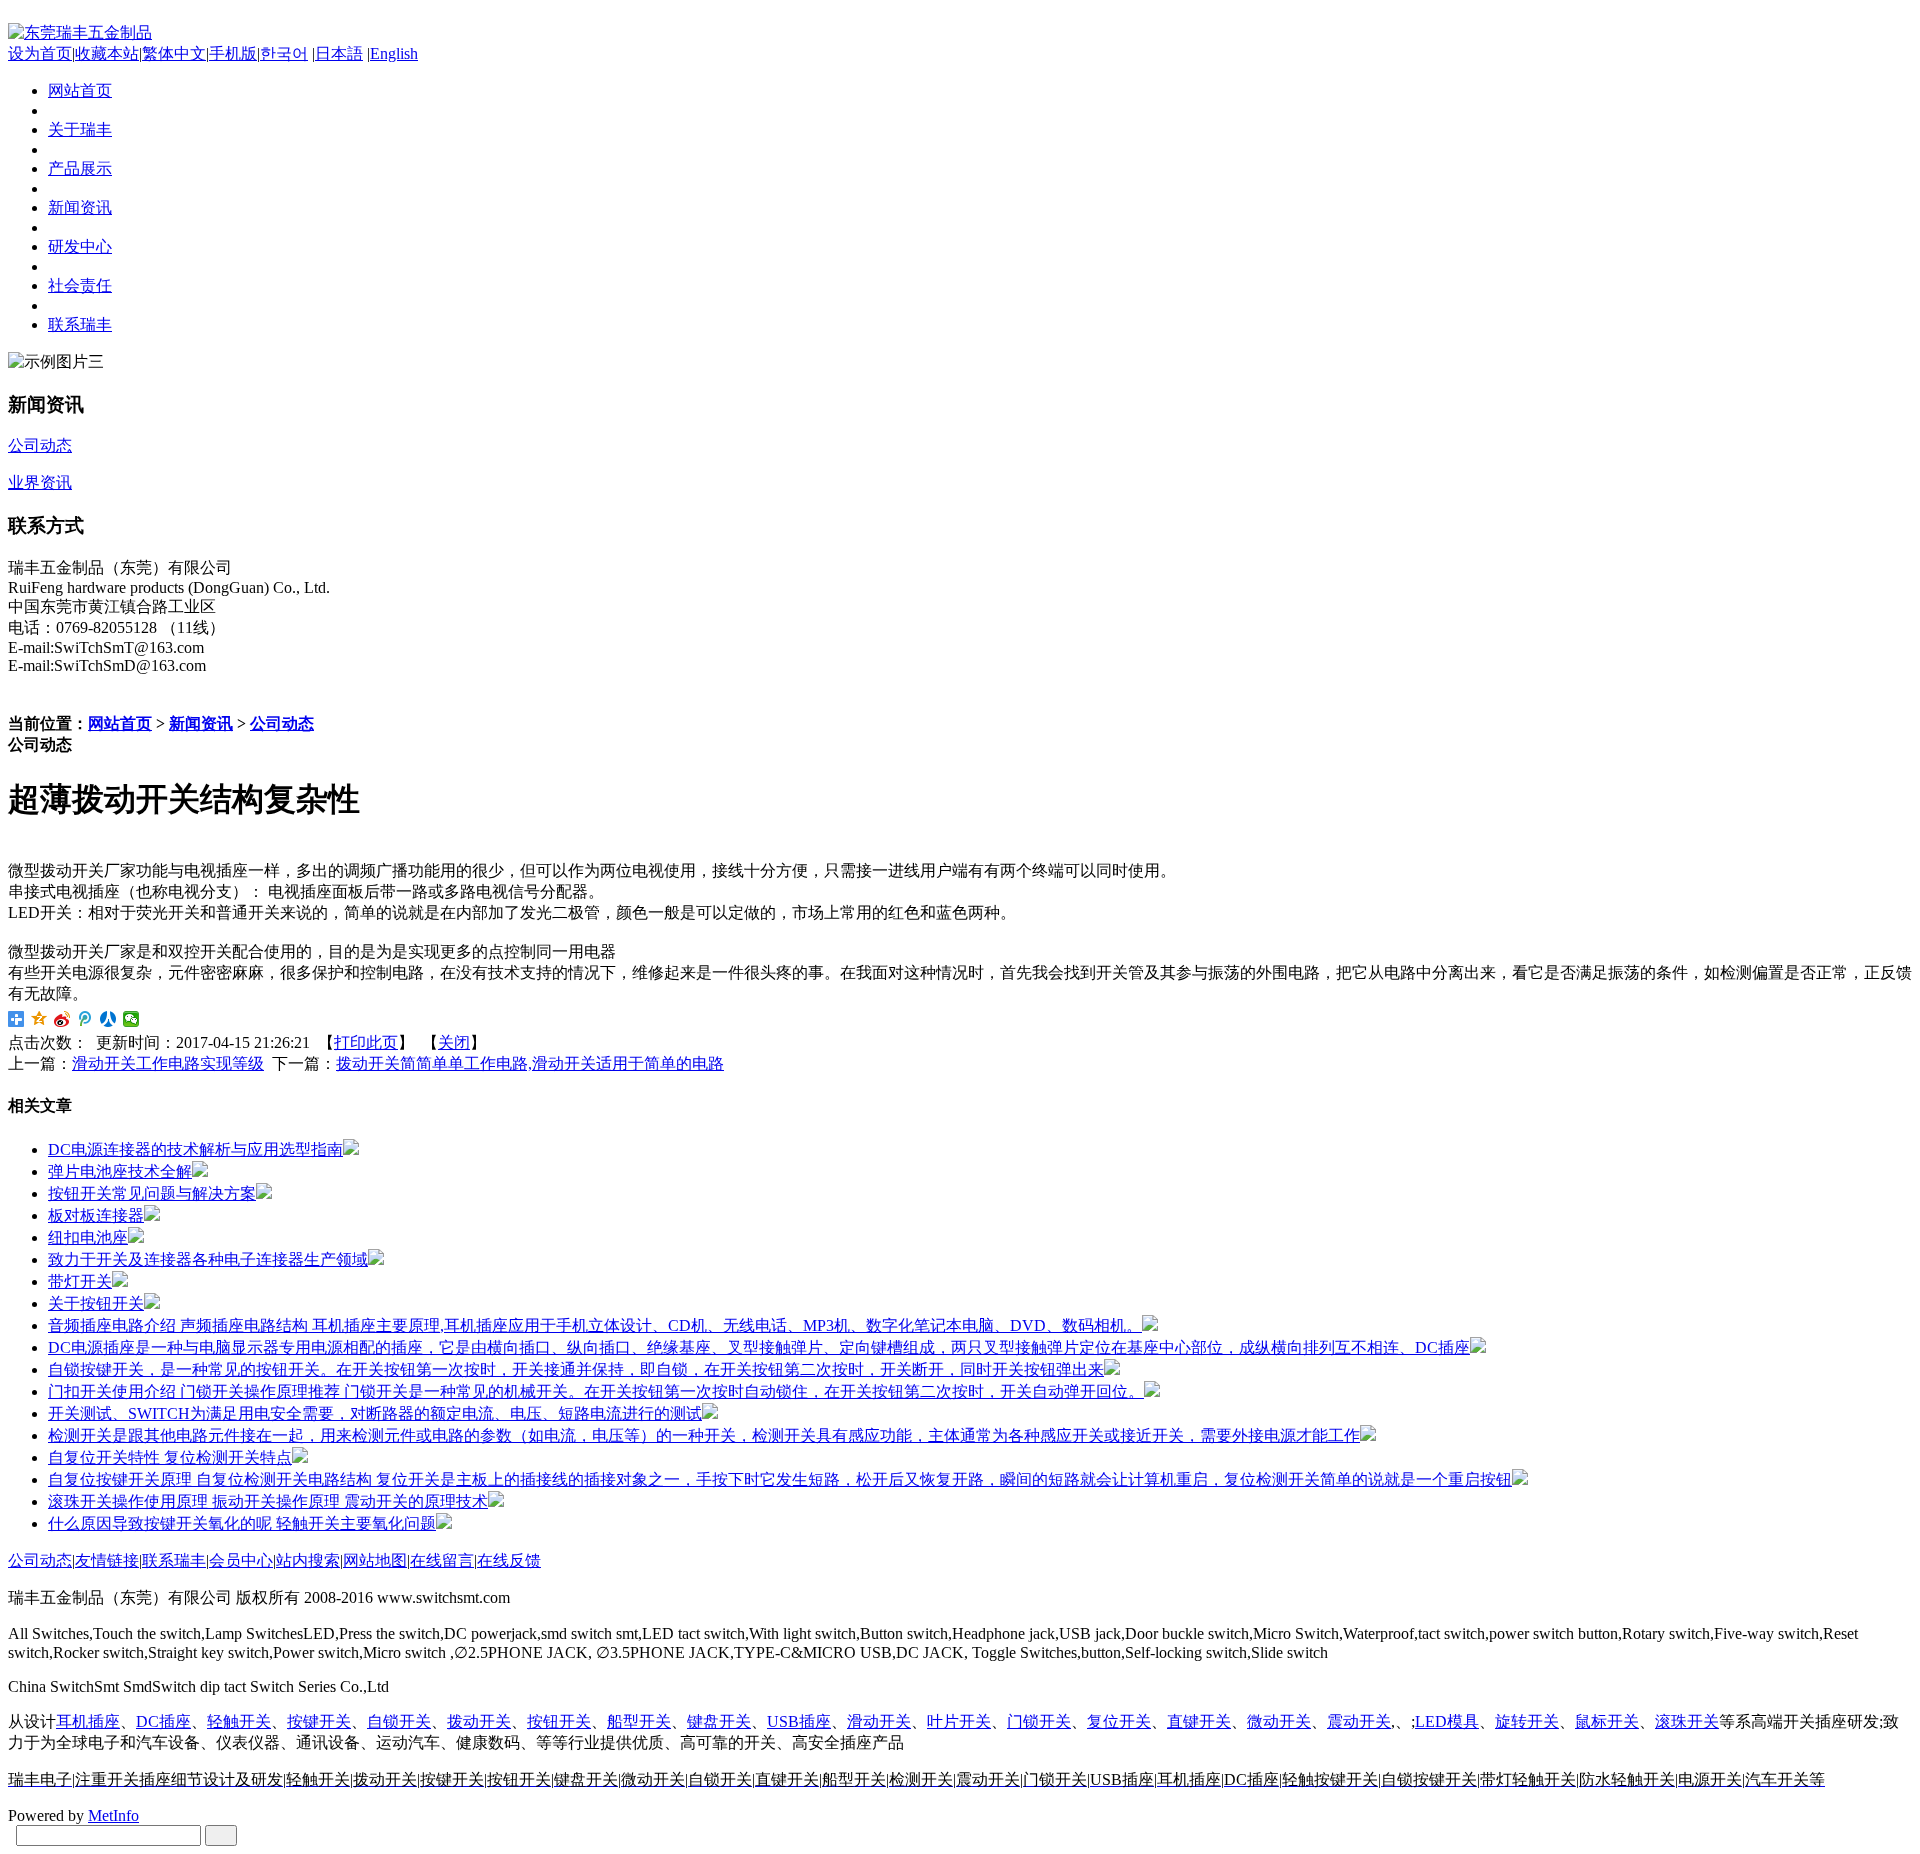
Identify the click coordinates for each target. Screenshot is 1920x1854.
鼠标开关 (1607, 1721)
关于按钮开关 (96, 1303)
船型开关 (639, 1721)
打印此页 (366, 1042)
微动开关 (1279, 1721)
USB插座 (799, 1721)
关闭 (454, 1042)
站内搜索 (308, 1560)
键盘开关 (719, 1721)
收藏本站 (107, 53)
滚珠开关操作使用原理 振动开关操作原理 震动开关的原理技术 (268, 1501)
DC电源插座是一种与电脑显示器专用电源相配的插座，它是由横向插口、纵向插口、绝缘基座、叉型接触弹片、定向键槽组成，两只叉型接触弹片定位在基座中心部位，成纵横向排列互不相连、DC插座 (759, 1347)
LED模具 (1447, 1721)
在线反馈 (509, 1560)
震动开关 (1359, 1721)
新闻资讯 (201, 723)
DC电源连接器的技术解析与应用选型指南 (195, 1149)
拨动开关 (479, 1721)
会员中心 (241, 1560)
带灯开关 (80, 1281)
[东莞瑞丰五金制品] (80, 32)
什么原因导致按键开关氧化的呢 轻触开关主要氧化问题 (242, 1523)
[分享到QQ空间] (39, 1019)
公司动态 (282, 723)
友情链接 (107, 1560)
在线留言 (442, 1560)
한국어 (284, 53)
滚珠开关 (1687, 1721)
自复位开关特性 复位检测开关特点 (170, 1457)
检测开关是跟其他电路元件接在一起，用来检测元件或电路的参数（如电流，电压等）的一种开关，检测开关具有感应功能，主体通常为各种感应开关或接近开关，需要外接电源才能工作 (704, 1435)
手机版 (233, 53)
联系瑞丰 (174, 1560)
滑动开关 (879, 1721)
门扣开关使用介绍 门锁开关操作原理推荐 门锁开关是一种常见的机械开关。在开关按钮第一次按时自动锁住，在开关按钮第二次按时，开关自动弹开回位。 (596, 1391)
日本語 (339, 53)
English (394, 53)
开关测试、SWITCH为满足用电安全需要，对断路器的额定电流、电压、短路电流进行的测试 (375, 1413)
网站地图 (375, 1560)
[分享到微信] (131, 1019)
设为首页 (40, 53)
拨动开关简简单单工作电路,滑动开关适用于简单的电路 (530, 1063)
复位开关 (1119, 1721)
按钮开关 (559, 1721)
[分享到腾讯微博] (85, 1019)
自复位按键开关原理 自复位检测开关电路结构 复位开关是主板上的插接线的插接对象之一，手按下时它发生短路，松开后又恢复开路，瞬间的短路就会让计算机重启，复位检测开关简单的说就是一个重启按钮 (780, 1479)
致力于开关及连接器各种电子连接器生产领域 (208, 1259)
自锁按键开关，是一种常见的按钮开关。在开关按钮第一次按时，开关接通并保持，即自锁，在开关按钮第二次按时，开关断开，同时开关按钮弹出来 (576, 1369)
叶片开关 (959, 1721)
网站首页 (120, 723)
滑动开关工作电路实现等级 (168, 1063)
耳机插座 (88, 1721)
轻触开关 (239, 1721)
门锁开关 (1039, 1721)
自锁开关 (399, 1721)
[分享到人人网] (108, 1019)
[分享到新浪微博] (62, 1019)
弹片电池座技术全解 (120, 1171)
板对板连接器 (96, 1215)
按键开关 (319, 1721)
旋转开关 (1527, 1721)
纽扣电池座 (88, 1237)
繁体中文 (174, 53)
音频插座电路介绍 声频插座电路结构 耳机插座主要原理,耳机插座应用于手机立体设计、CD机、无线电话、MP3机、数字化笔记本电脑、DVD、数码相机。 (595, 1325)
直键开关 (1199, 1721)
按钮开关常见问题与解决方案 (152, 1193)
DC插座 (163, 1721)
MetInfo (113, 1815)
